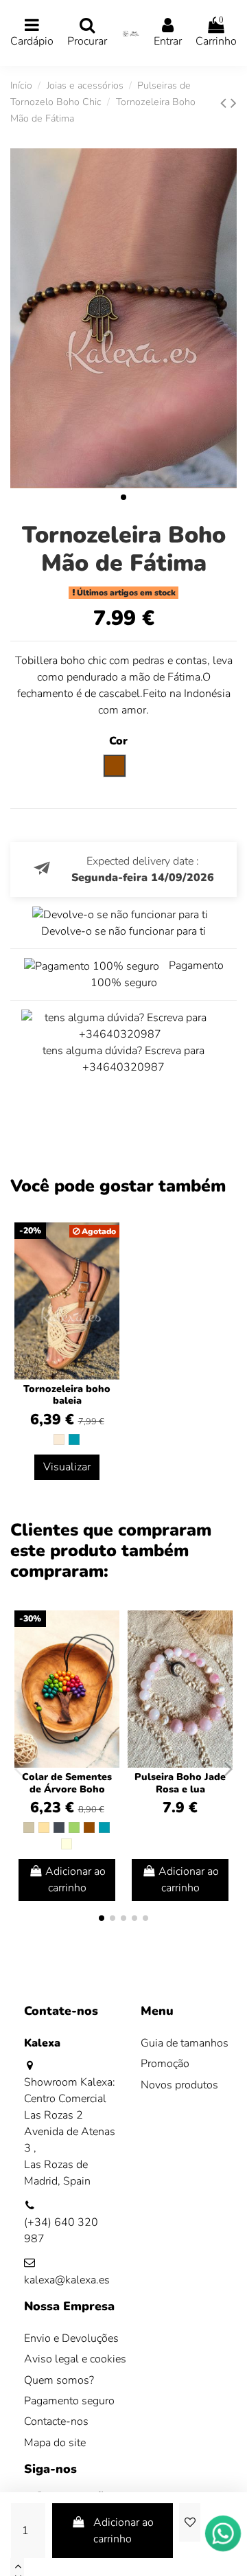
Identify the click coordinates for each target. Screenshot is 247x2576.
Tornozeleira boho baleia (67, 1395)
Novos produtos (179, 2085)
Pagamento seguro (69, 2401)
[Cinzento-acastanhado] (29, 1827)
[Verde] (74, 1827)
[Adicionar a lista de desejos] (189, 2522)
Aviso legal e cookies (75, 2359)
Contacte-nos (56, 2421)
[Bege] (44, 1827)
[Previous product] (225, 103)
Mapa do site (55, 2443)
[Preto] (59, 1827)
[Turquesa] (74, 1439)
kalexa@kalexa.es (67, 2280)
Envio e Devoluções (71, 2338)
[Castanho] (89, 1827)
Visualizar (67, 1467)
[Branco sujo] (59, 1439)
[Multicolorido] (67, 1844)
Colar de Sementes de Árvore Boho (67, 1783)
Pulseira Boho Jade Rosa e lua (180, 1783)
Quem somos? (59, 2380)
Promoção (165, 2064)
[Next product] (234, 103)
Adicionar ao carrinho (123, 2531)
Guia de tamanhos (185, 2043)
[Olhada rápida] (108, 1658)
